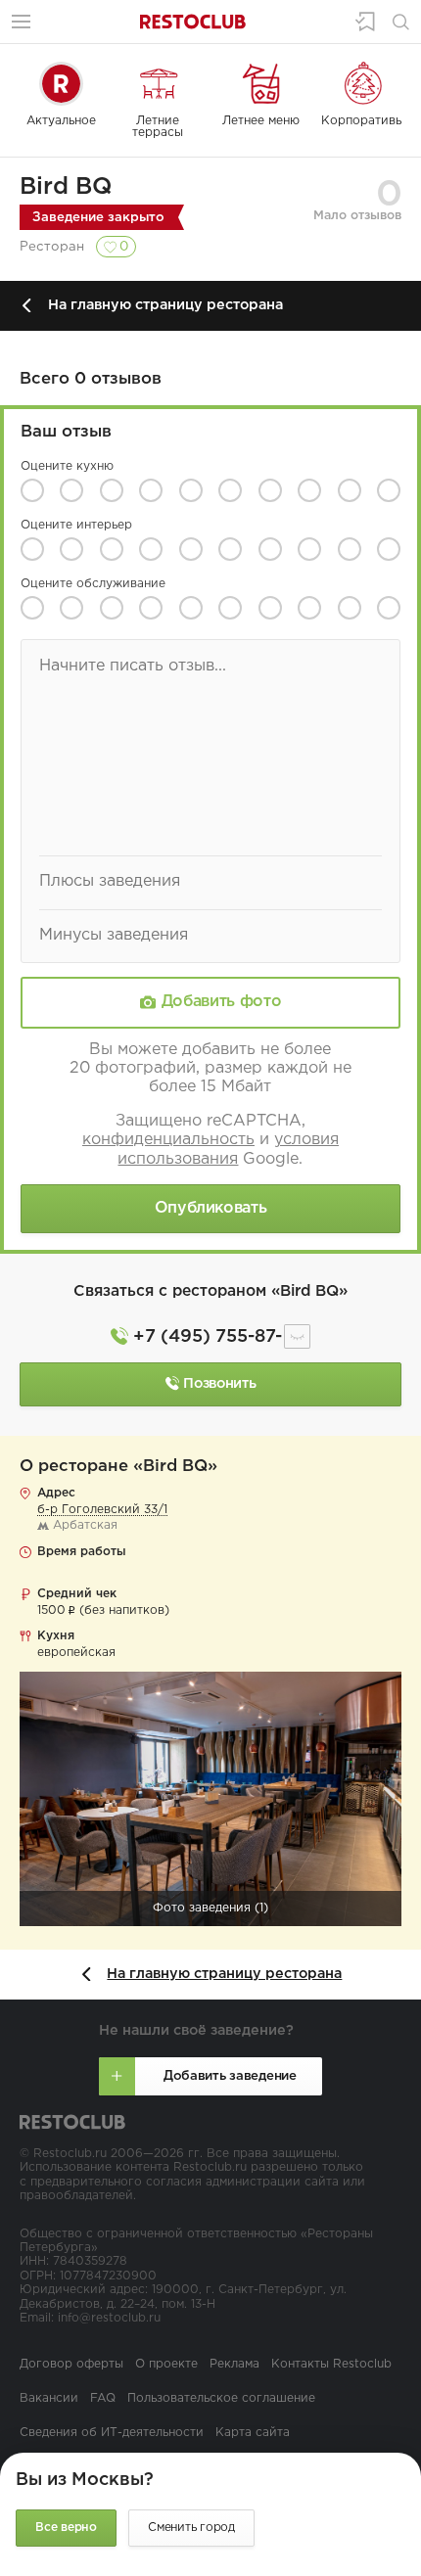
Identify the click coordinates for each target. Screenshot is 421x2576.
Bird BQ (66, 187)
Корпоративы (363, 121)
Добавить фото (221, 1003)
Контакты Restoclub (331, 2364)
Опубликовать (211, 1208)
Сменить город (191, 2528)
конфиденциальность (168, 1140)
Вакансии (49, 2398)
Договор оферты (71, 2364)
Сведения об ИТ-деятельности (112, 2433)
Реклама (234, 2364)
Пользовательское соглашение (221, 2398)
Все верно (66, 2528)
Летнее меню (261, 121)
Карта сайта (253, 2433)
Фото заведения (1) (210, 1908)
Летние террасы (158, 127)
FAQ (103, 2398)
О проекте (166, 2364)
